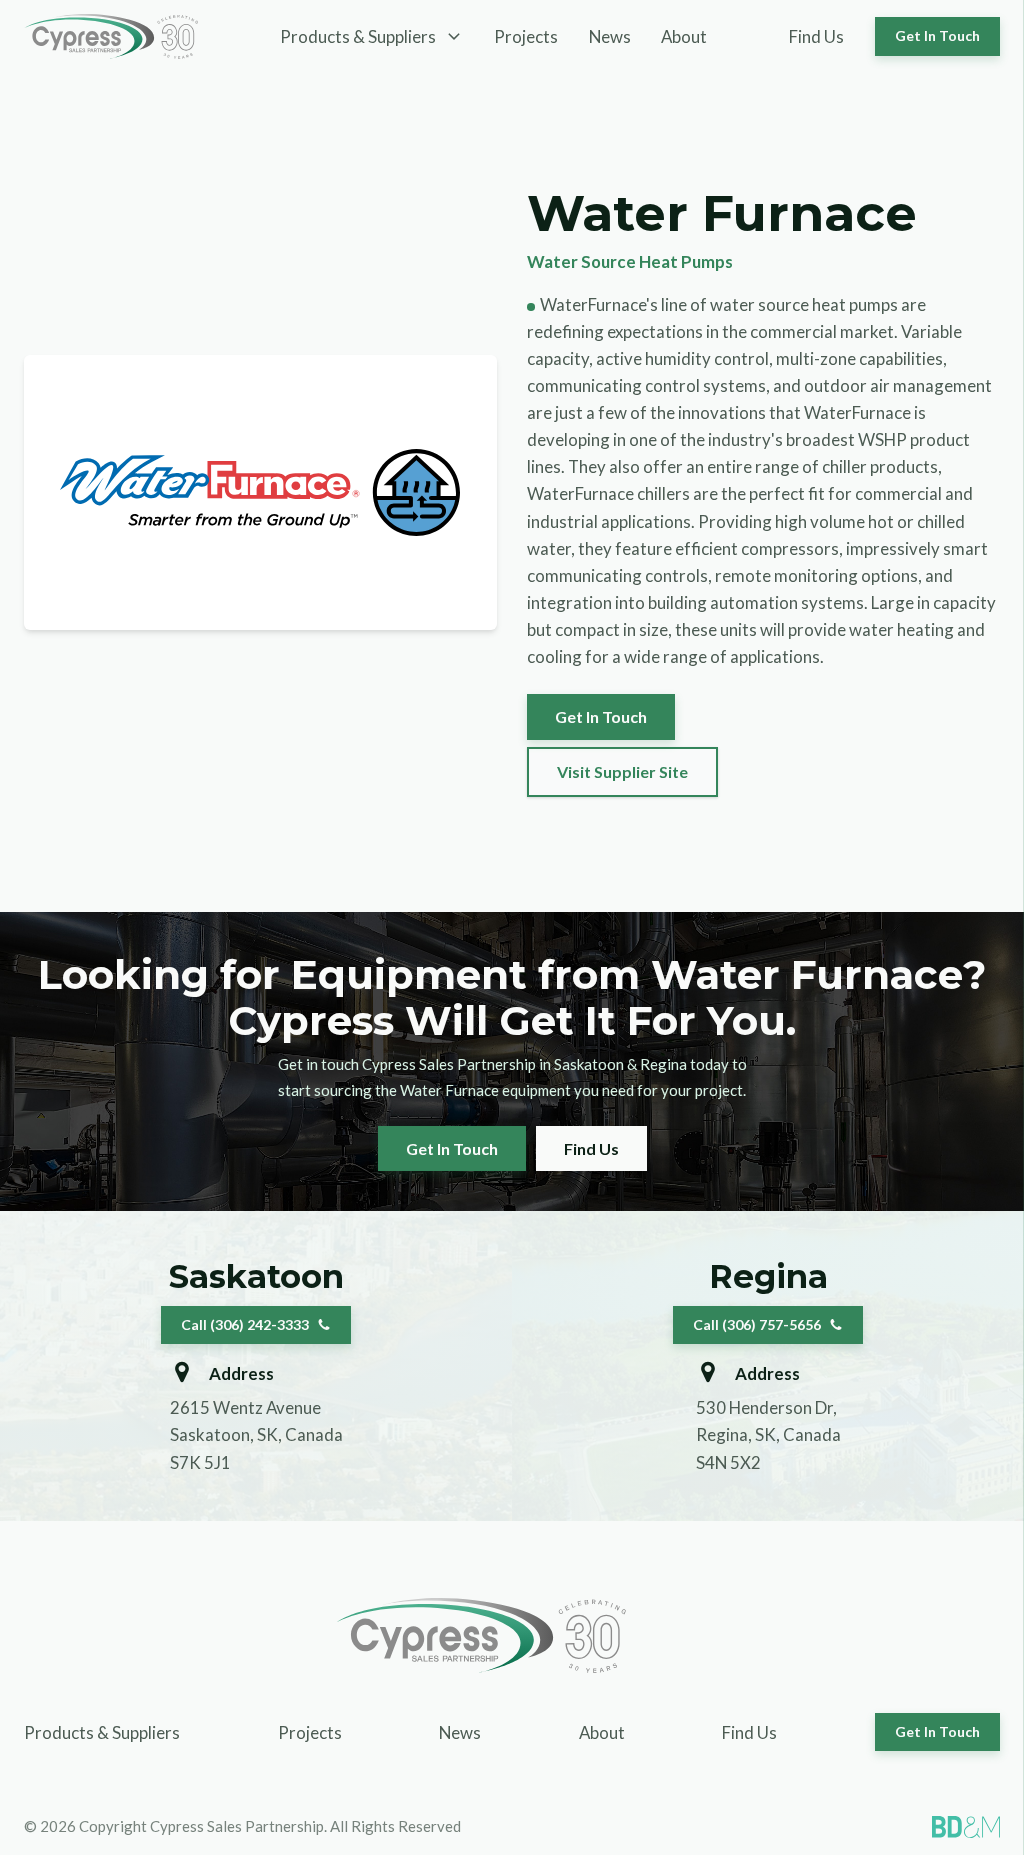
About (684, 36)
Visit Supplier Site (622, 771)
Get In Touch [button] (937, 35)
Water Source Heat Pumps (630, 261)
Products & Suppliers (102, 1732)
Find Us (816, 36)
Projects (526, 36)
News (610, 36)
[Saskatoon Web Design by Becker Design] (966, 1827)
